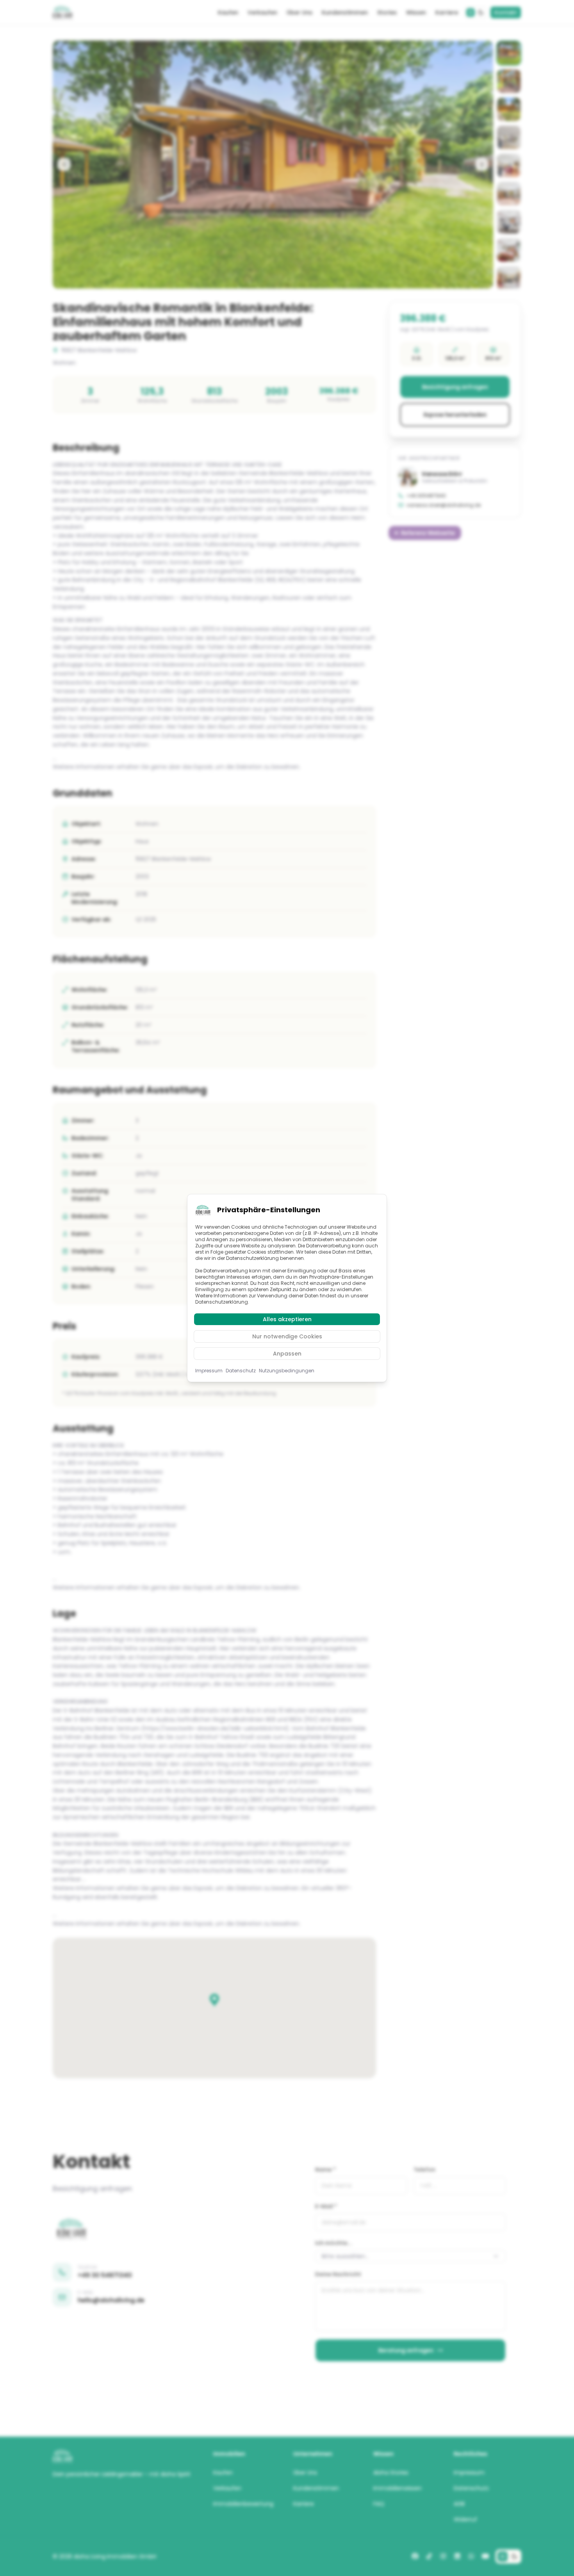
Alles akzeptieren (287, 1319)
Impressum (209, 1371)
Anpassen (287, 1354)
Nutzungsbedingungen (287, 1371)
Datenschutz (241, 1371)
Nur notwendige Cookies (287, 1336)
